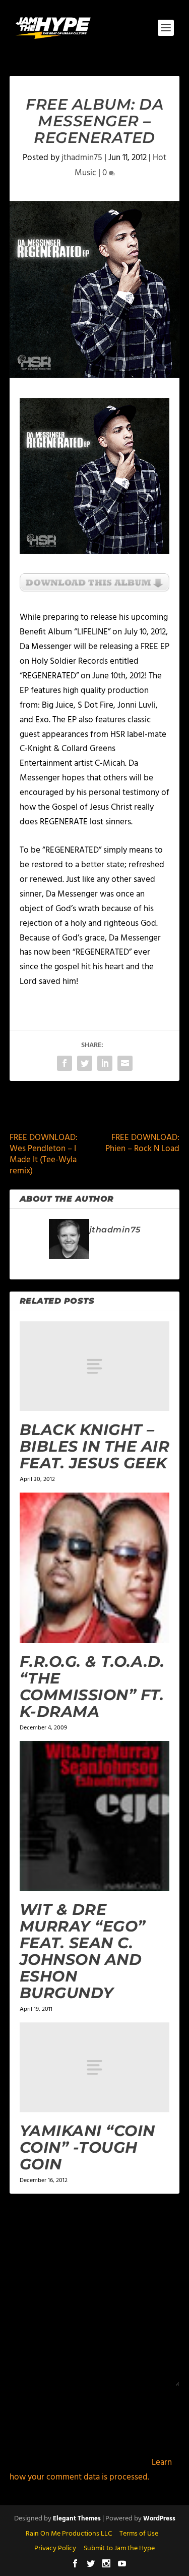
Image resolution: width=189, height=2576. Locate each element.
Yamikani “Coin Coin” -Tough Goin (87, 2147)
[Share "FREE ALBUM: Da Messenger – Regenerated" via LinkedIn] (105, 1063)
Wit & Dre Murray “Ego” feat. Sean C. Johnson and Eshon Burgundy (83, 1951)
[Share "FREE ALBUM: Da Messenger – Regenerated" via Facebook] (65, 1063)
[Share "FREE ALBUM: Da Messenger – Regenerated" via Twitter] (85, 1063)
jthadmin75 (82, 158)
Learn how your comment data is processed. (91, 2470)
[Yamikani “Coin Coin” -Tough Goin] (95, 2067)
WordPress (159, 2519)
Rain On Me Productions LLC (69, 2534)
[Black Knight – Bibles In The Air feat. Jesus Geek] (95, 1366)
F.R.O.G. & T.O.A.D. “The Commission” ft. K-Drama (92, 1687)
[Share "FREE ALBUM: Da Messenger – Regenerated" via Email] (125, 1063)
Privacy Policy (55, 2548)
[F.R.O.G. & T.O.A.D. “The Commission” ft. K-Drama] (95, 1568)
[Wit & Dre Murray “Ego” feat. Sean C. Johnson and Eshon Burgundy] (95, 1816)
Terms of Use (139, 2534)
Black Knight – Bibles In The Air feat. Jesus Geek (95, 1446)
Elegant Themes (77, 2519)
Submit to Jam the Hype (119, 2548)
